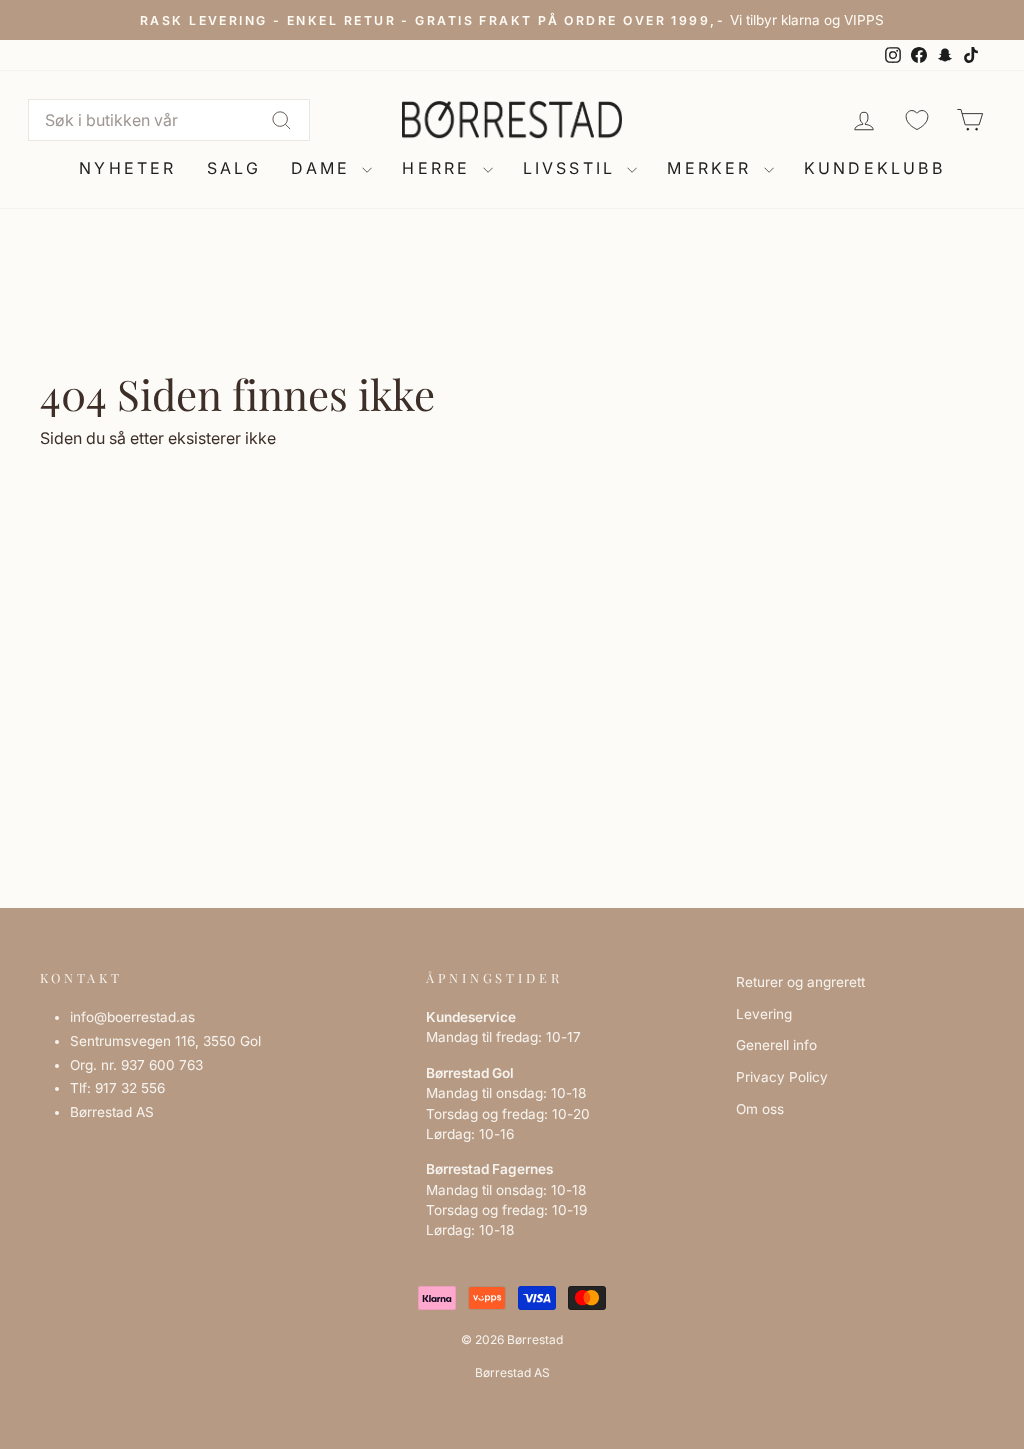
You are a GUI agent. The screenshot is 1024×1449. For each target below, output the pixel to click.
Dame (324, 168)
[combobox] (169, 120)
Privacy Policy (782, 1077)
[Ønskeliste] (917, 119)
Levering (764, 1014)
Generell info (776, 1045)
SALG (234, 168)
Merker (712, 168)
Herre (439, 168)
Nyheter (127, 168)
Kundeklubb (874, 168)
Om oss (760, 1109)
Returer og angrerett (800, 982)
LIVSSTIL (573, 168)
